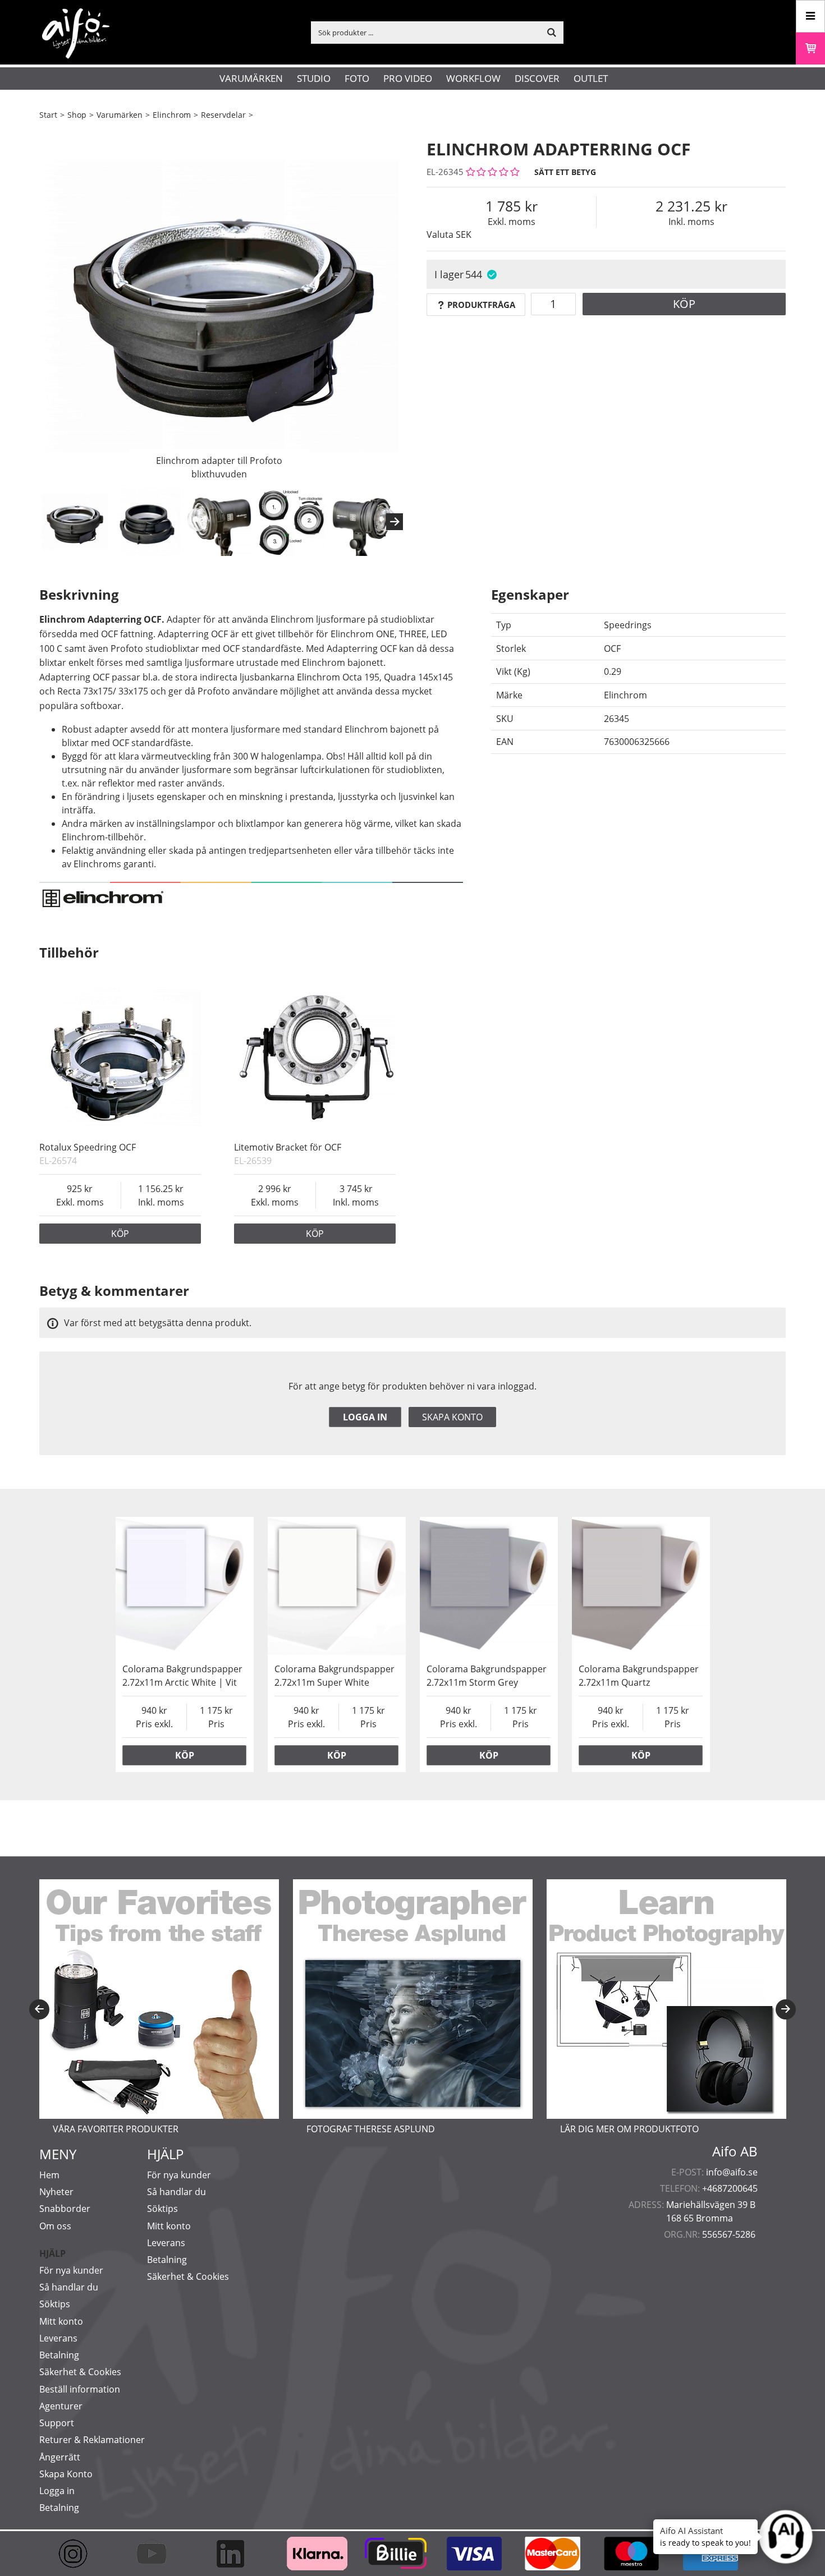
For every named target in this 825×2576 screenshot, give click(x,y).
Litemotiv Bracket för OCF (288, 1147)
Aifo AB (735, 2151)
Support (57, 2423)
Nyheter (56, 2192)
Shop (77, 115)
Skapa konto (452, 1417)
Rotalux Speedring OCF (88, 1147)
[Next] (395, 522)
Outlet (591, 78)
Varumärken (251, 78)
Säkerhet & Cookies (80, 2372)
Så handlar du (69, 2287)
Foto (357, 78)
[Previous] (39, 2009)
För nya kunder (71, 2270)
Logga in (365, 1417)
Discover (537, 78)
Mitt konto (61, 2321)
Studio (314, 78)
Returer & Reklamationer (92, 2440)
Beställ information (80, 2389)
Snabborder (65, 2209)
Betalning (59, 2355)
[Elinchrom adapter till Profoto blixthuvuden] (219, 306)
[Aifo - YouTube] (157, 2554)
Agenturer (61, 2406)
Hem (49, 2175)
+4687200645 (730, 2188)
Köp (684, 304)
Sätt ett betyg (565, 172)
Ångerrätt (60, 2457)
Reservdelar (223, 115)
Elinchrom (172, 115)
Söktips (55, 2304)
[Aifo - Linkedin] (236, 2554)
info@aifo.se (732, 2172)
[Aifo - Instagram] (79, 2554)
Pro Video (408, 78)
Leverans (58, 2338)
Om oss (55, 2226)
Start (48, 115)
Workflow (473, 78)
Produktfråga (481, 305)
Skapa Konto (66, 2474)
